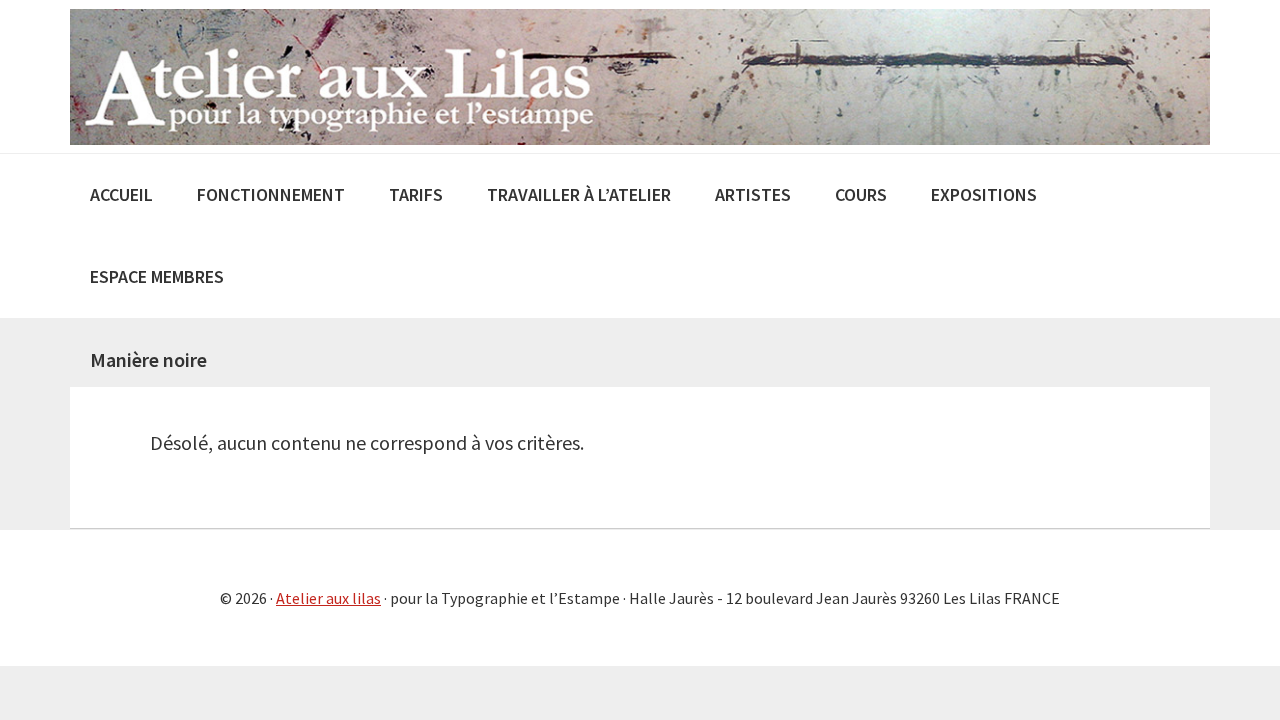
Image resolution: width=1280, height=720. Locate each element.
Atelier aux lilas (328, 598)
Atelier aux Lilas (640, 76)
